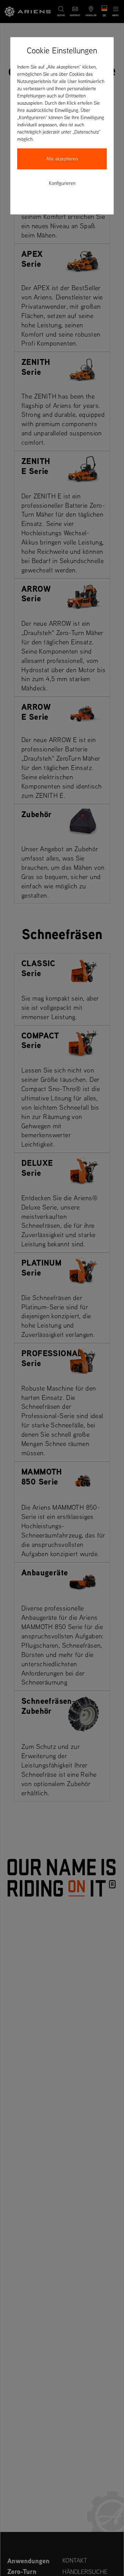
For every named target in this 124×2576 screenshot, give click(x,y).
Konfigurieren (62, 183)
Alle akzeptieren (62, 159)
